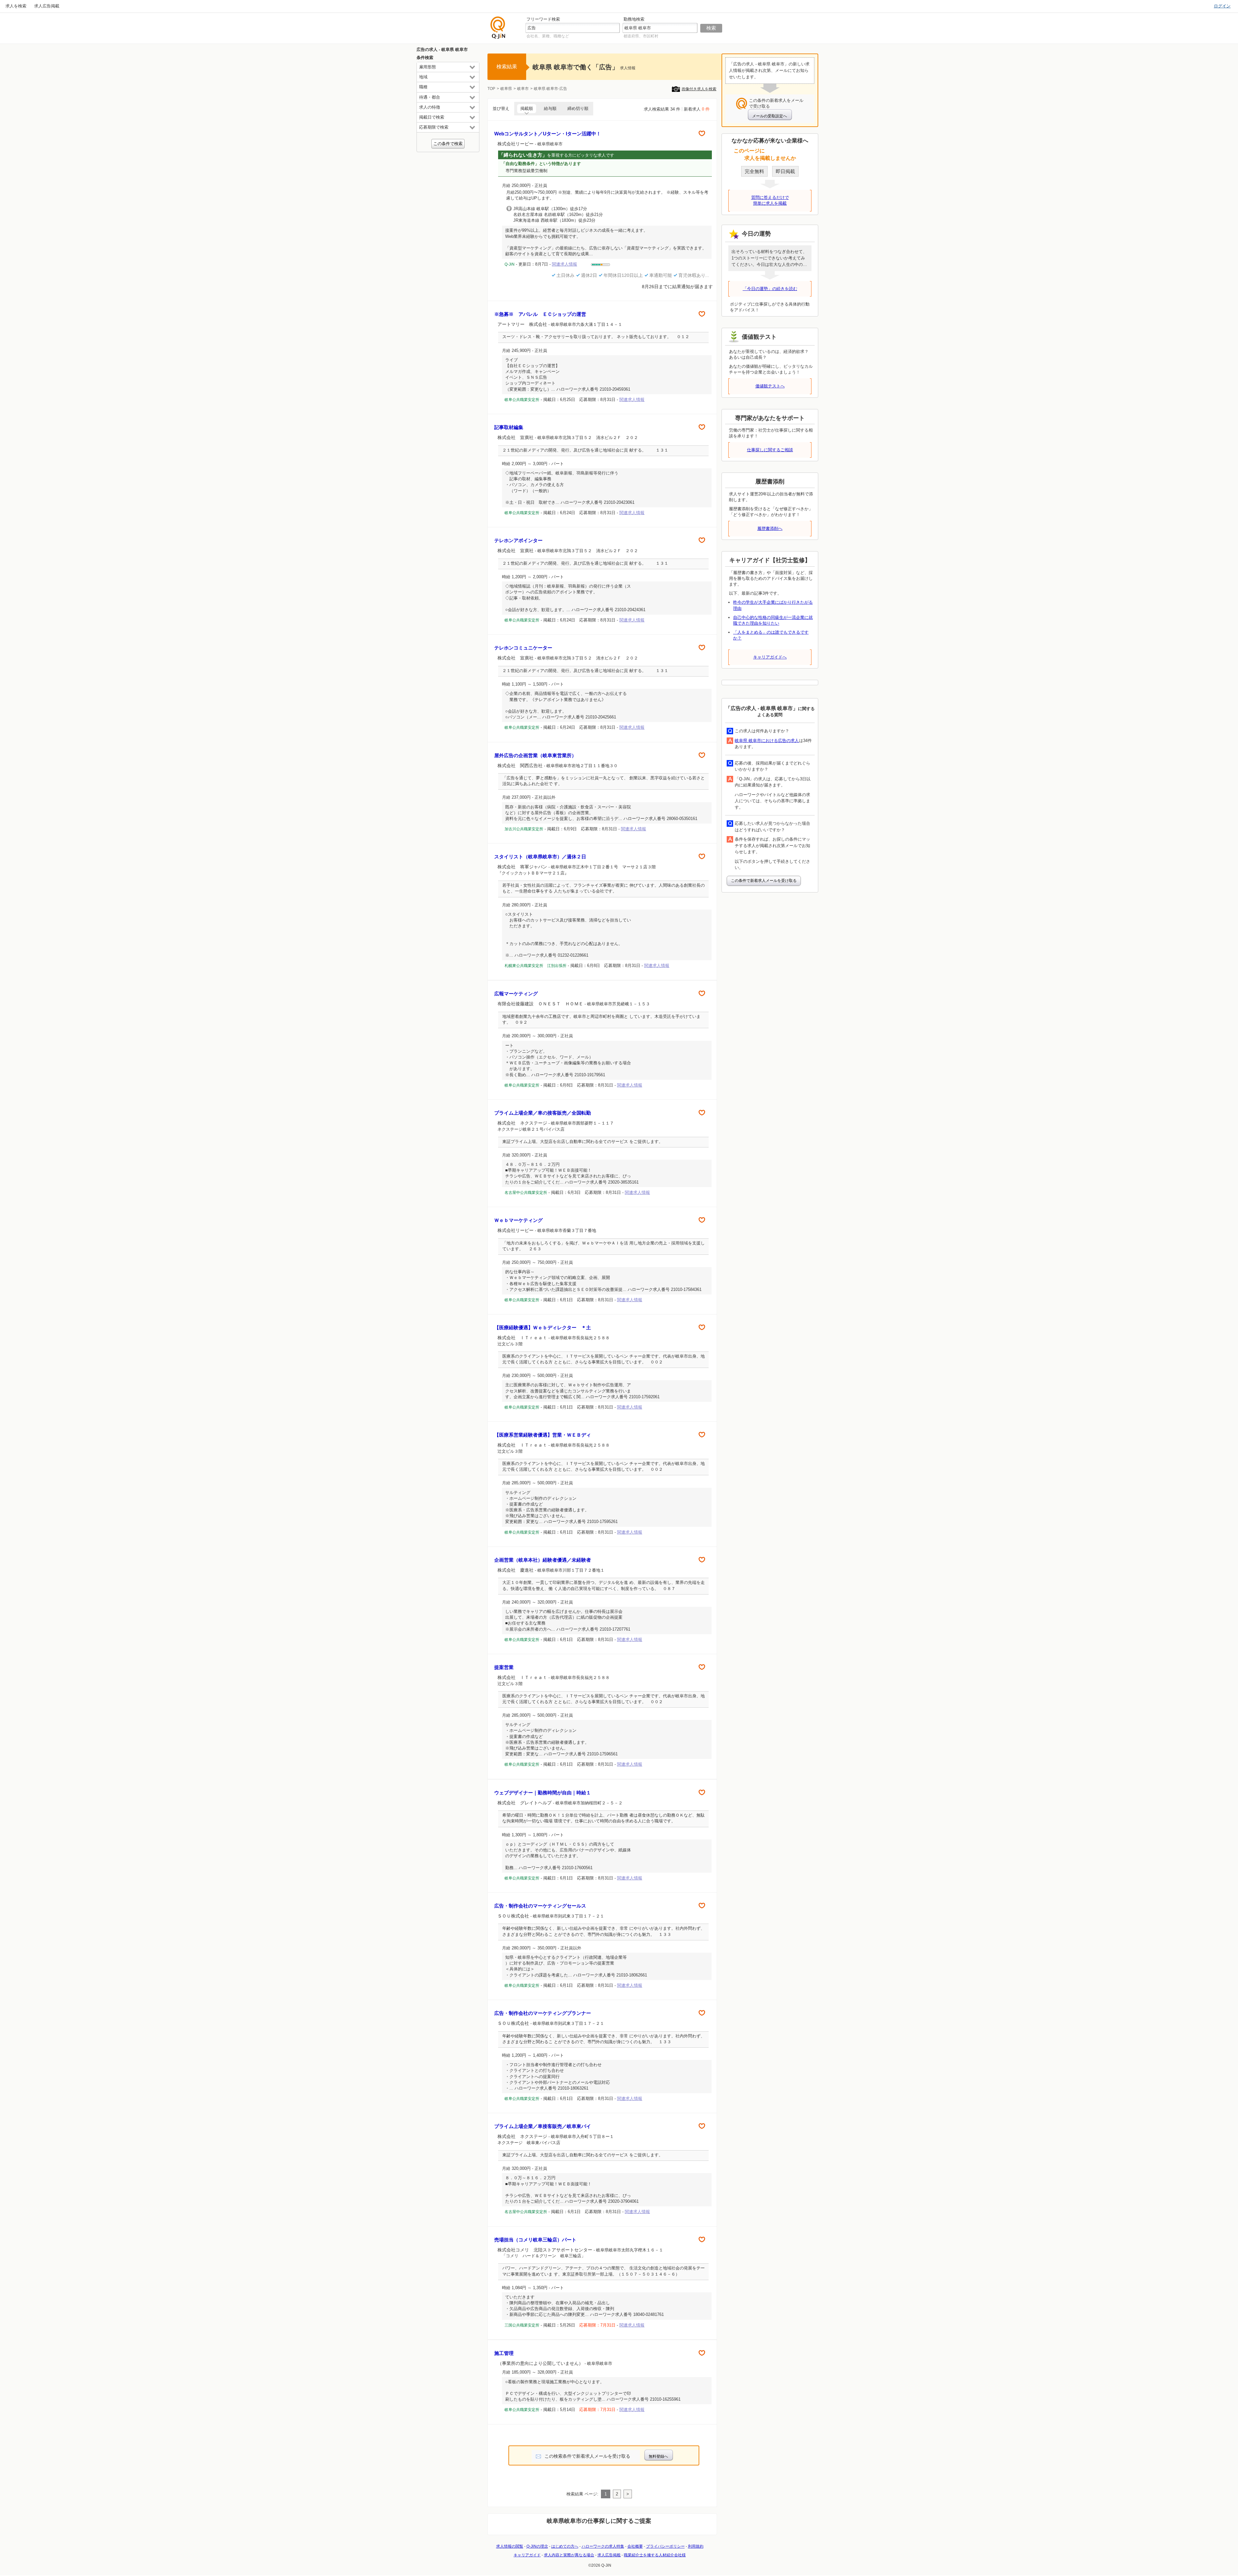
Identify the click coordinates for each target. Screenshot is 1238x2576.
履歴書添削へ (770, 528)
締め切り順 (578, 108)
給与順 (550, 108)
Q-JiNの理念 (537, 2546)
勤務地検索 (634, 19)
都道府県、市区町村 (641, 36)
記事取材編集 (509, 427)
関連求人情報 (632, 400)
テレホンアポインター (518, 540)
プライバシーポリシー (665, 2546)
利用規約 (696, 2546)
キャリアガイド (527, 2555)
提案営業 (504, 1667)
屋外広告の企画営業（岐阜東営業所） (535, 755)
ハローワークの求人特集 (603, 2546)
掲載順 (527, 108)
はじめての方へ (565, 2546)
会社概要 (635, 2546)
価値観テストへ (770, 386)
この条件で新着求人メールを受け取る (764, 881)
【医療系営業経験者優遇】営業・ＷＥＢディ (543, 1435)
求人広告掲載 (47, 6)
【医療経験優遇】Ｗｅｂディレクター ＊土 (543, 1327)
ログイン (1222, 6)
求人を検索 (16, 6)
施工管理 (504, 2353)
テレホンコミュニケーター (523, 648)
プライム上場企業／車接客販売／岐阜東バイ (543, 2126)
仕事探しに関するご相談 (770, 450)
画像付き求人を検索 (699, 89)
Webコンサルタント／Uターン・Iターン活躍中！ (548, 134)
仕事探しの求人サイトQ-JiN (498, 28)
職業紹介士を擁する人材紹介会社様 (655, 2555)
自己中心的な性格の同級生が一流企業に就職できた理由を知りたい (773, 620)
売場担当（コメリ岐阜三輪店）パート (535, 2240)
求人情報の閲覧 (510, 2546)
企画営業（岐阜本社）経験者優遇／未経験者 (543, 1560)
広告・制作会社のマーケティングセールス (543, 1906)
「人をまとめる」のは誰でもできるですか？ (771, 635)
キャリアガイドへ (770, 657)
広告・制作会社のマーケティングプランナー (543, 2013)
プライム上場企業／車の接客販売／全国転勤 (543, 1113)
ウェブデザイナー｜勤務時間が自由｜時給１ (543, 1793)
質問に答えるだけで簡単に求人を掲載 (770, 200)
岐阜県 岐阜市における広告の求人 (767, 741)
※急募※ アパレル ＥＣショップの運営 (540, 314)
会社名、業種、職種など (548, 36)
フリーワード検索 (543, 19)
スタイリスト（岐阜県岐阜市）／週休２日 (540, 857)
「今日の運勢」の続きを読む (770, 289)
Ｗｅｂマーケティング (518, 1220)
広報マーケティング (516, 994)
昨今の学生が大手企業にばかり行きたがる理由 (773, 605)
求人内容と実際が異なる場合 (569, 2555)
